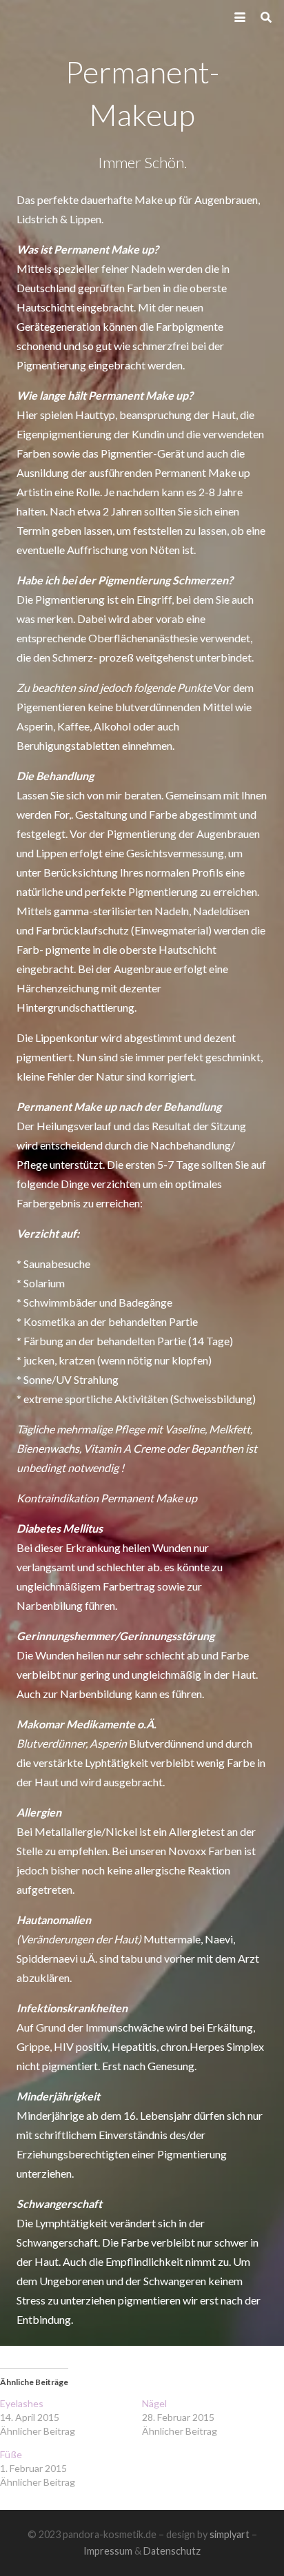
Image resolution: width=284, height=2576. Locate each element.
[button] (240, 17)
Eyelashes (22, 2403)
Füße (11, 2454)
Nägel (154, 2403)
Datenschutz (172, 2551)
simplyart (230, 2534)
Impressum (108, 2551)
